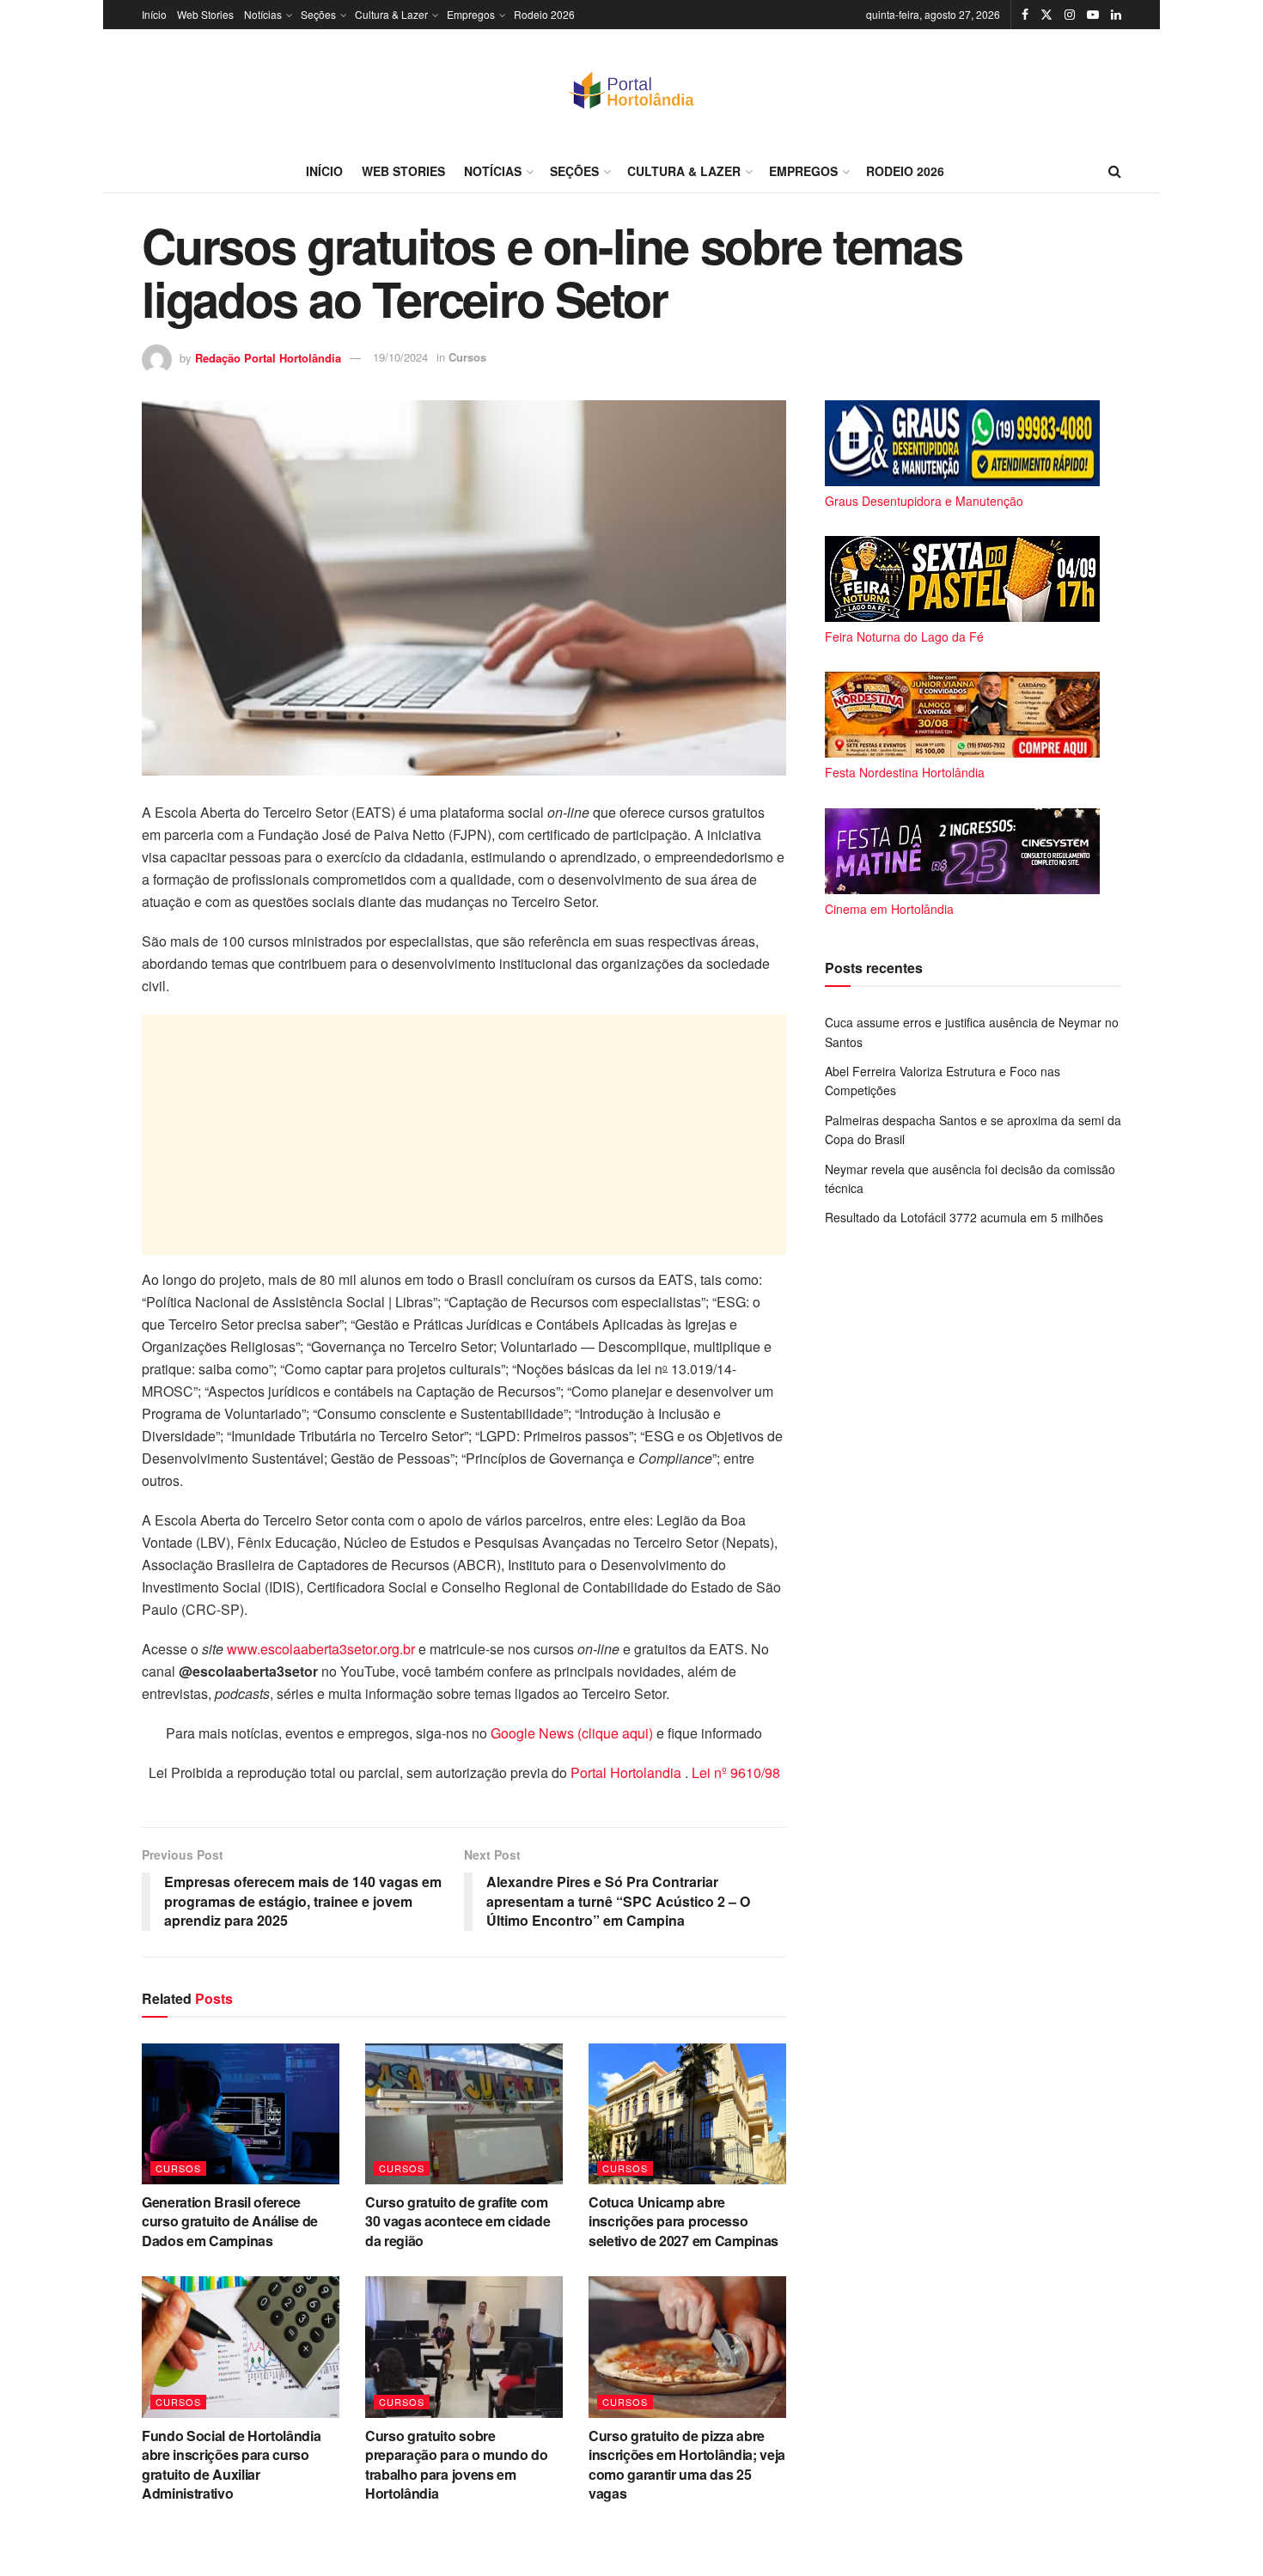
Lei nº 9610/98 (734, 1772)
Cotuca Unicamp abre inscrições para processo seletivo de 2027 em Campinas (683, 2221)
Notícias (263, 14)
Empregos (471, 14)
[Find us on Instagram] (1070, 15)
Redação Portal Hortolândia (268, 357)
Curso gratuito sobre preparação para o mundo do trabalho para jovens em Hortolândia (457, 2464)
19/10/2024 (400, 357)
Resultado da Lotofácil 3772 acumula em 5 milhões (964, 1217)
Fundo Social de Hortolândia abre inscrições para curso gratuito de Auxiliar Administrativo (231, 2464)
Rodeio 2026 (544, 14)
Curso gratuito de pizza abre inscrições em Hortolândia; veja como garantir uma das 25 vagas (687, 2464)
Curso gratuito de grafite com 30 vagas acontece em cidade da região (458, 2221)
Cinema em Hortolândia (889, 909)
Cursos (467, 357)
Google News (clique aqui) (572, 1733)
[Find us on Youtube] (1093, 15)
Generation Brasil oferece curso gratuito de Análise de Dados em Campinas (230, 2221)
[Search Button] (1115, 171)
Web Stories (205, 14)
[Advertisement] (464, 1135)
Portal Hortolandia (628, 1772)
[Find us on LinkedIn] (1116, 15)
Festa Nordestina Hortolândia (905, 772)
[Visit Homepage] (631, 89)
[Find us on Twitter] (1046, 15)
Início (154, 14)
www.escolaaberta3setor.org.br (321, 1649)
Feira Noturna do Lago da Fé (904, 636)
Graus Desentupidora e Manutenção (924, 501)
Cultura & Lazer (391, 14)
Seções (318, 14)
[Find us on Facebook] (1025, 15)
